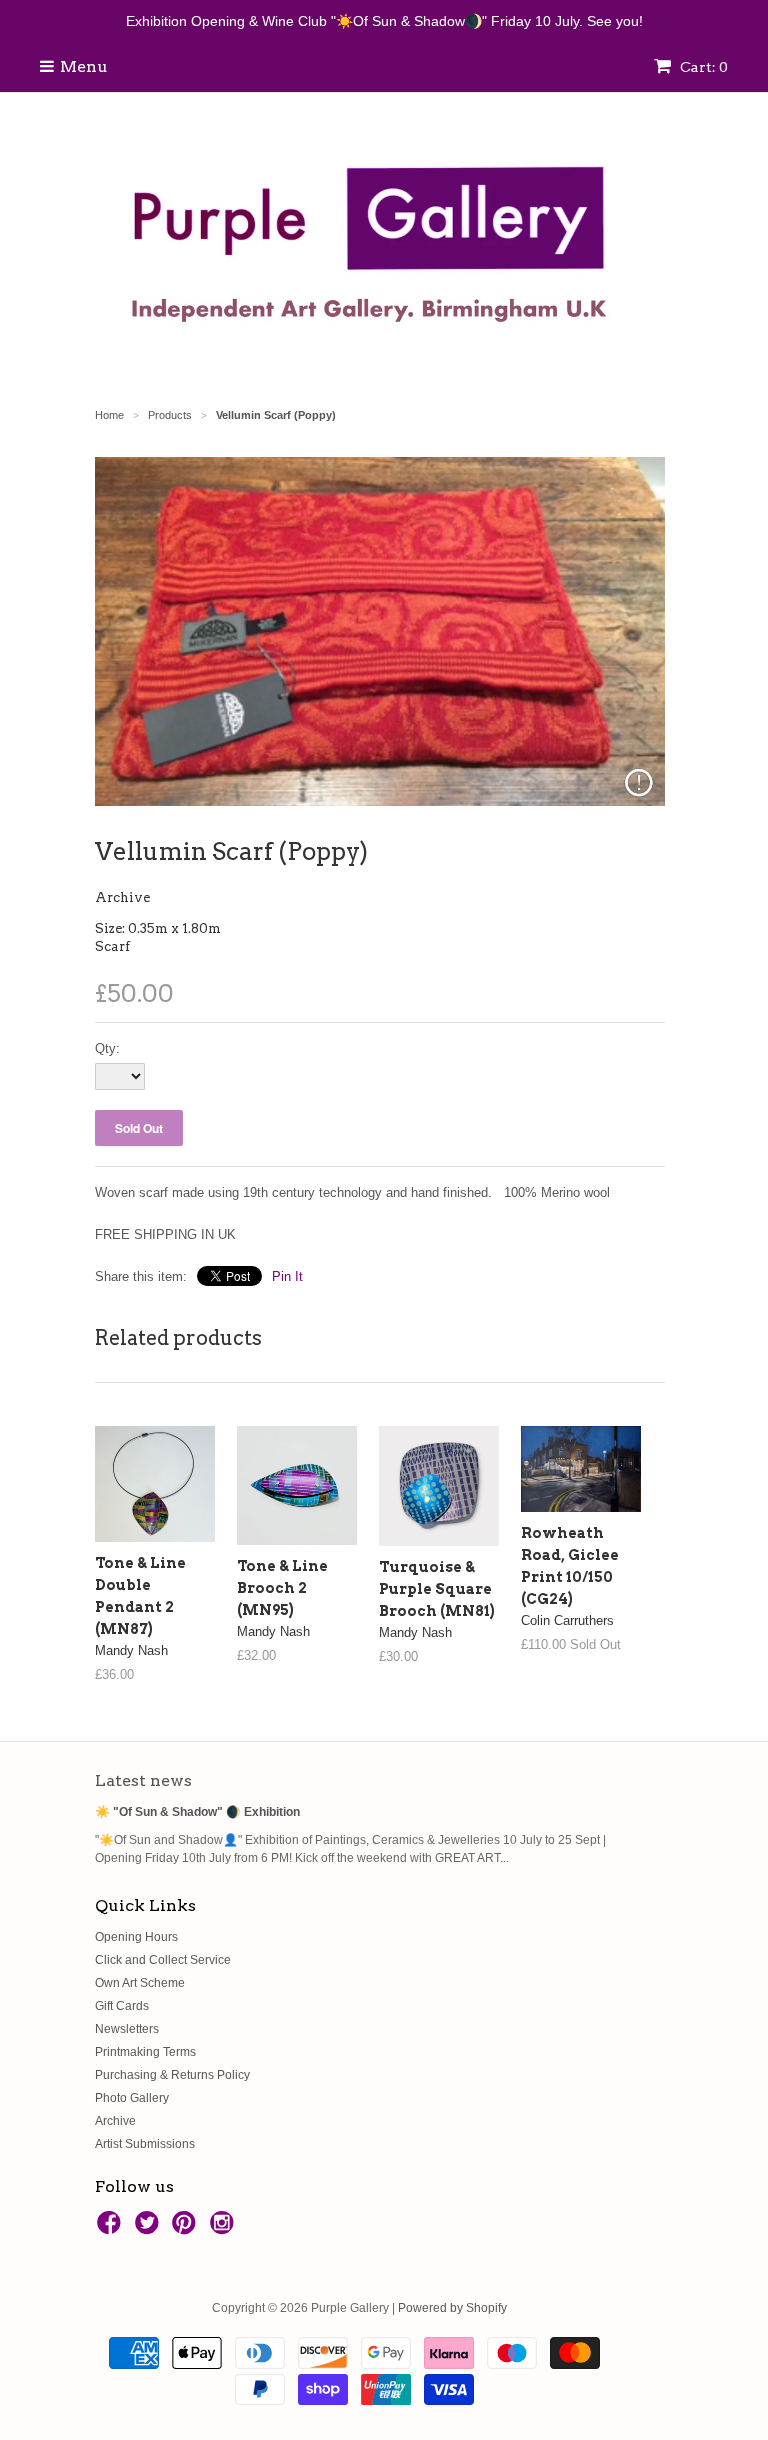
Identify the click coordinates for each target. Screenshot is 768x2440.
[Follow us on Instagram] (225, 2229)
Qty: (107, 1048)
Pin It (287, 1276)
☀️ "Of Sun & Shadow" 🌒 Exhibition (197, 1812)
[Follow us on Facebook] (112, 2229)
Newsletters (127, 2029)
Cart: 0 (702, 67)
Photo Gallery (132, 2098)
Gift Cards (122, 2006)
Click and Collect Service (163, 1960)
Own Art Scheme (140, 1983)
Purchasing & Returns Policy (172, 2075)
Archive (122, 897)
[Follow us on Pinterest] (187, 2229)
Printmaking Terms (145, 2052)
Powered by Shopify (452, 2308)
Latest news (143, 1780)
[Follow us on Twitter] (150, 2229)
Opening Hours (136, 1937)
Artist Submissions (145, 2144)
